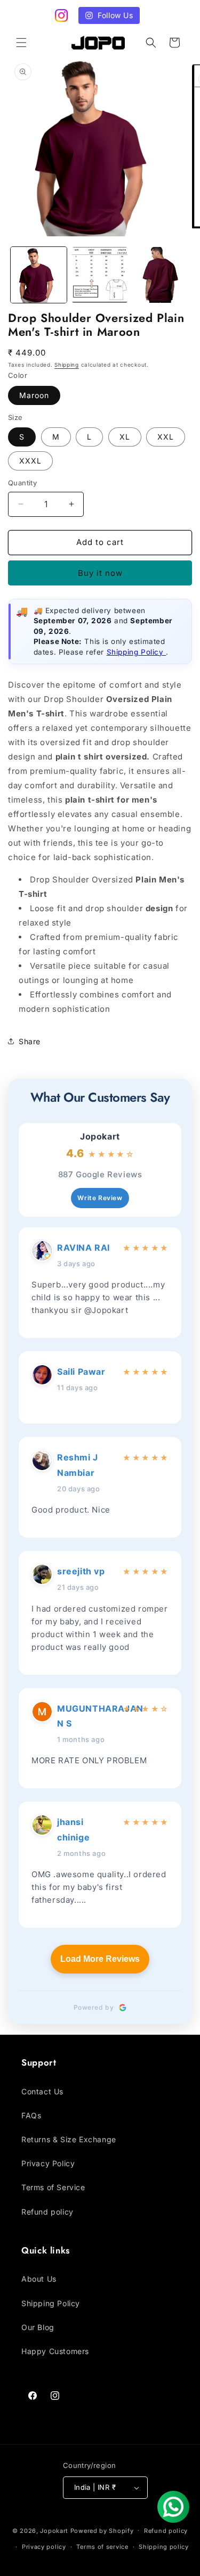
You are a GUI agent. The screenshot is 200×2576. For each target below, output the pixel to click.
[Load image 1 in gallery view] (39, 275)
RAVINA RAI (83, 1248)
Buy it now (100, 573)
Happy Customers (55, 2351)
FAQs (31, 2115)
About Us (39, 2279)
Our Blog (38, 2327)
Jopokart (100, 1137)
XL (125, 437)
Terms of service (102, 2547)
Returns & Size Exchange (69, 2139)
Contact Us (42, 2091)
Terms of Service (53, 2187)
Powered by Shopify (102, 2530)
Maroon (34, 395)
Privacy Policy (48, 2163)
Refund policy (47, 2212)
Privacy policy (44, 2547)
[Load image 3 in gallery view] (161, 275)
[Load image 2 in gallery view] (100, 275)
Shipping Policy (137, 652)
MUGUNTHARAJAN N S (88, 1716)
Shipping (67, 365)
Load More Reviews (100, 1959)
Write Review (100, 1198)
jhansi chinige (73, 1830)
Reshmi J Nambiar (78, 1465)
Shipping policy (164, 2547)
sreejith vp (81, 1571)
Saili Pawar (81, 1372)
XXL (166, 437)
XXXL (30, 461)
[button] (21, 43)
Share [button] (30, 1041)
